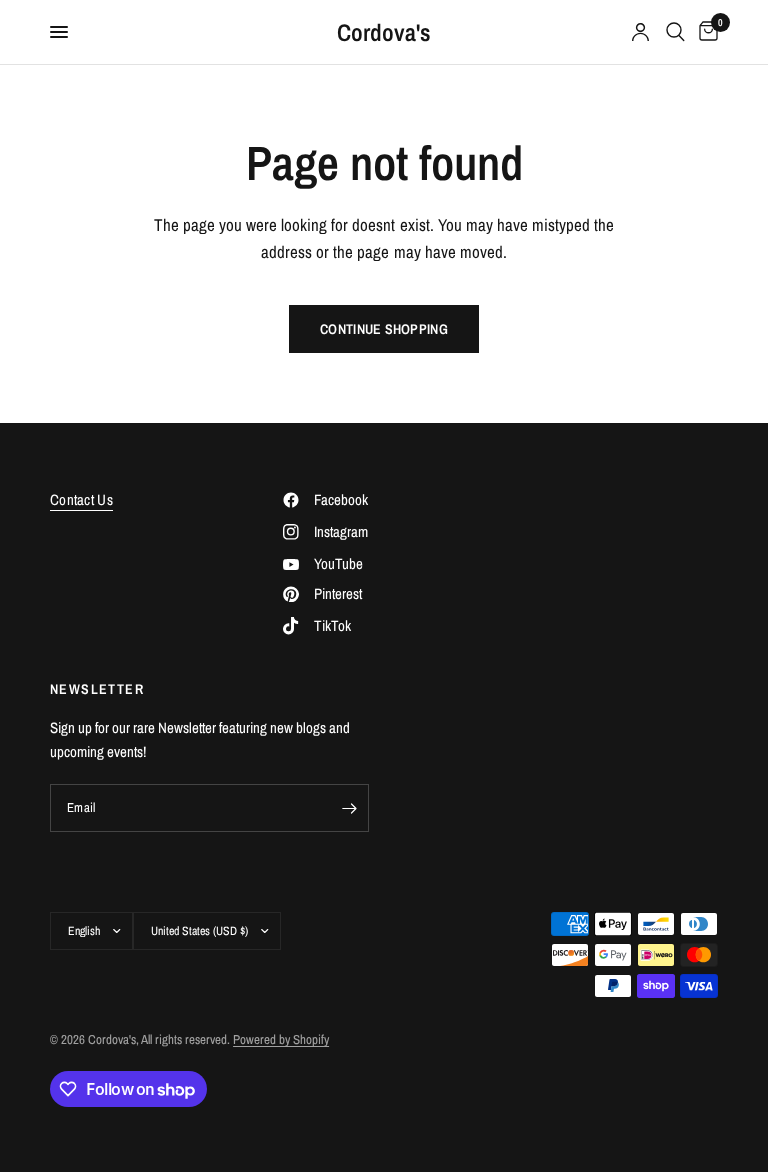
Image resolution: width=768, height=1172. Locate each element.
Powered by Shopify (281, 1039)
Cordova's (384, 32)
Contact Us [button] (81, 499)
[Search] (675, 32)
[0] (705, 32)
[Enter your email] (349, 808)
